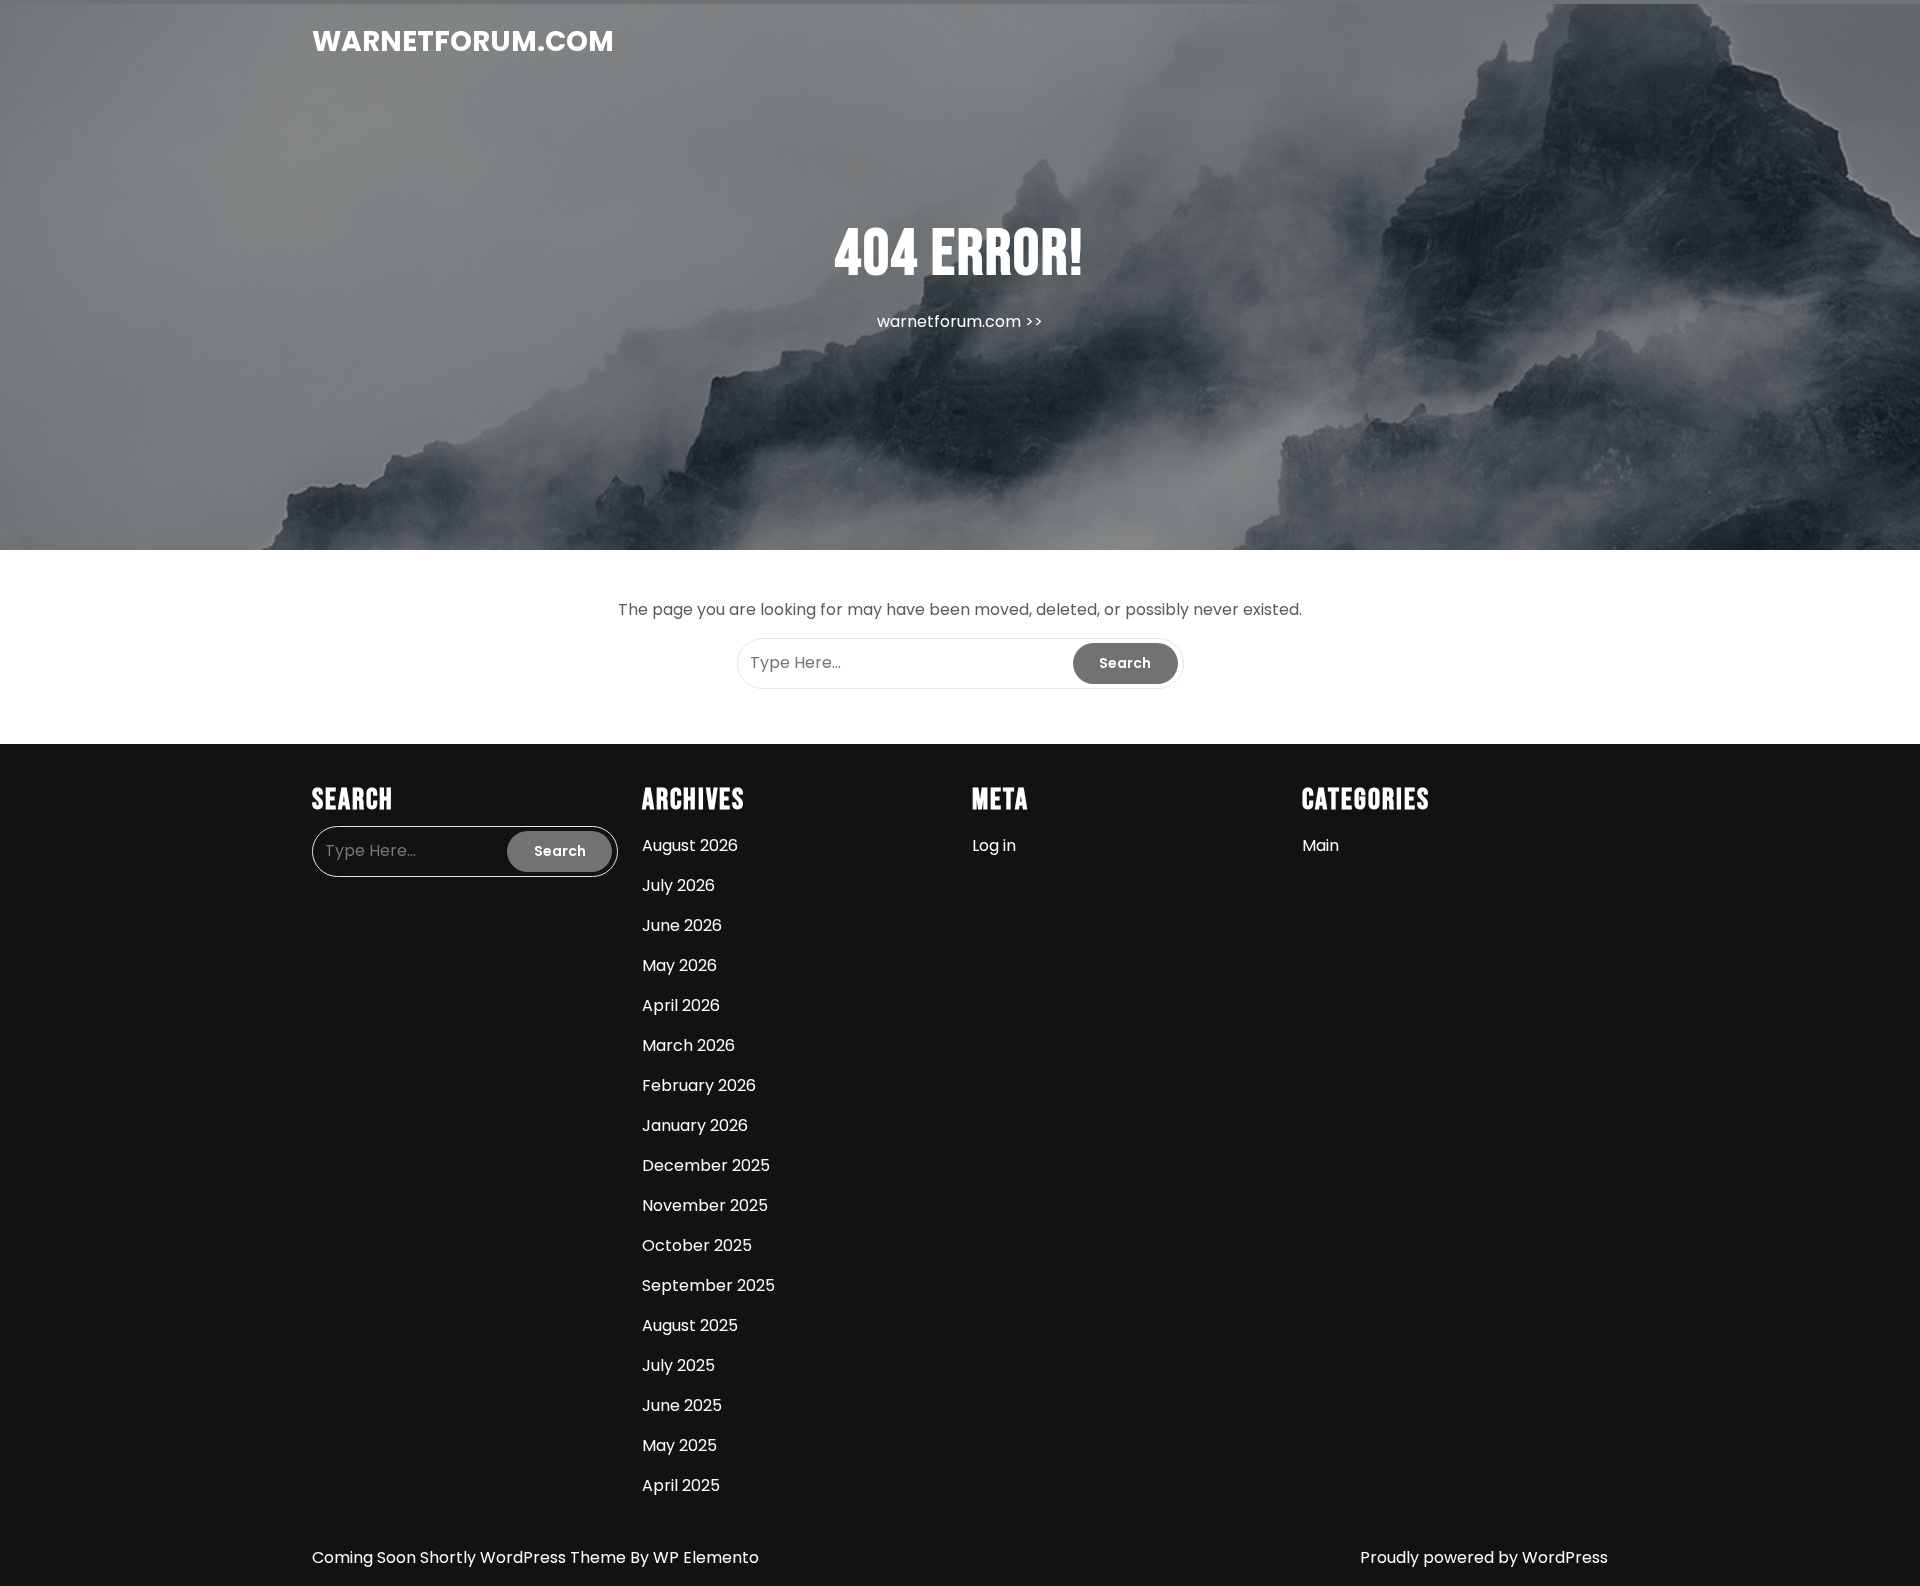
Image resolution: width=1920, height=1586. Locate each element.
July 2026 (678, 885)
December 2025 (706, 1165)
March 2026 (688, 1045)
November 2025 (705, 1205)
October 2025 (697, 1245)
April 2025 (681, 1485)
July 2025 (678, 1365)
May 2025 (679, 1445)
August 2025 (690, 1325)
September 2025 (708, 1285)
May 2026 (679, 965)
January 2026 (695, 1125)
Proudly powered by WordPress (1484, 1557)
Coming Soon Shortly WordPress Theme (471, 1557)
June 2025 (682, 1405)
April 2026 (681, 1005)
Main (1320, 845)
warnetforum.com (463, 41)
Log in (994, 845)
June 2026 (682, 925)
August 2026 (690, 845)
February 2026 (699, 1085)
